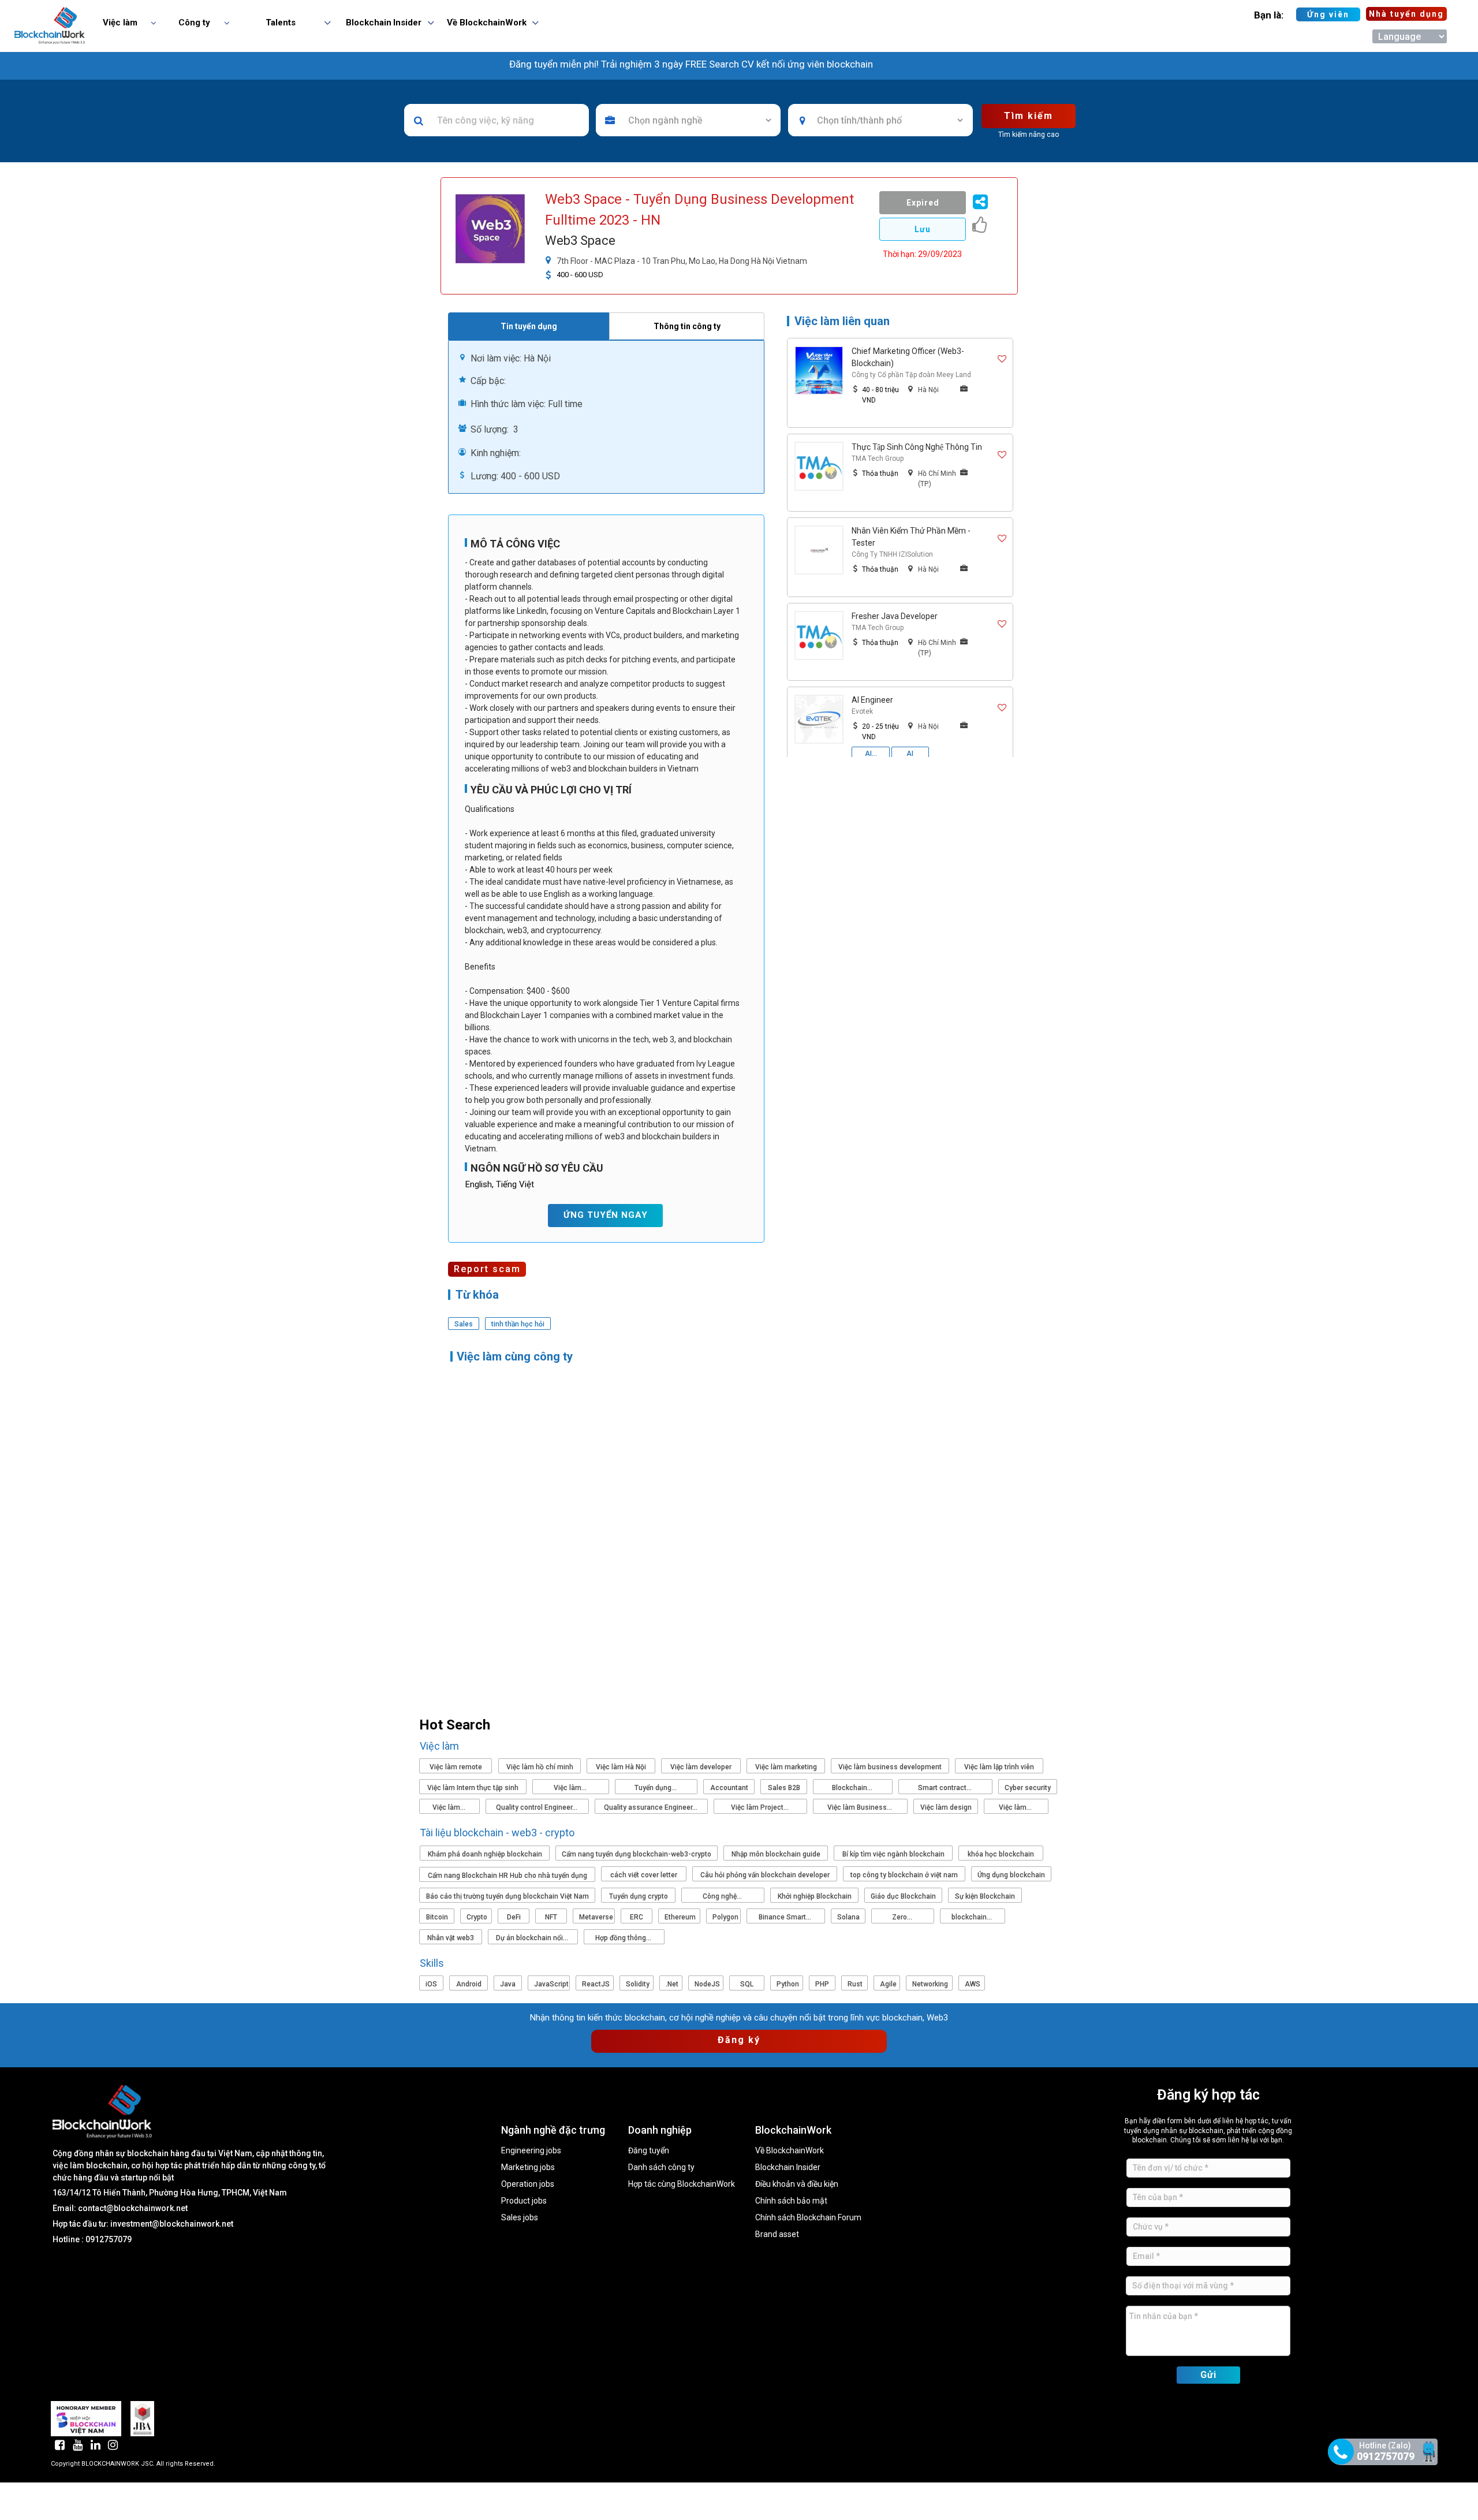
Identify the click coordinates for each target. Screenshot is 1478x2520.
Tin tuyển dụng (529, 326)
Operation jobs (528, 2184)
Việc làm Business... (861, 1807)
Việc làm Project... (761, 1807)
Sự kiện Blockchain (985, 1896)
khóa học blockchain (1001, 1854)
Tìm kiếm (1029, 116)
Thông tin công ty (687, 326)
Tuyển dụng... (656, 1788)
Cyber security (1028, 1788)
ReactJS (596, 1984)
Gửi (1208, 2375)
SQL (747, 1984)
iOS (431, 1984)
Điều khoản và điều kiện (797, 2184)
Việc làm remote (456, 1767)
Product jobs (524, 2201)
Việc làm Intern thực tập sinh (473, 1788)
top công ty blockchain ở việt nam (904, 1875)
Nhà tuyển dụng (1406, 14)
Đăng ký (739, 2040)
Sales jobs (520, 2218)
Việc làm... (571, 1788)
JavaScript (551, 1984)
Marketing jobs (528, 2167)
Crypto (477, 1917)
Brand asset (777, 2234)
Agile (888, 1984)
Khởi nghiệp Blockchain (815, 1896)
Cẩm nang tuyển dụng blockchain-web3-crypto (637, 1854)
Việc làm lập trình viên (999, 1767)
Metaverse (596, 1917)
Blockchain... (853, 1788)
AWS (973, 1984)
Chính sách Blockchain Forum (808, 2218)
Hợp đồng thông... (624, 1938)
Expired (923, 203)
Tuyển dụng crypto (639, 1896)
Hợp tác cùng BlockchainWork (682, 2184)
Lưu (923, 229)
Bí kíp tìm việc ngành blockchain (893, 1854)
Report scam (487, 1269)
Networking (930, 1984)
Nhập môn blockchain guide (776, 1854)
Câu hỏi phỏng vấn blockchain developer (765, 1875)
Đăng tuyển (649, 2151)
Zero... (903, 1917)
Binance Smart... (786, 1917)
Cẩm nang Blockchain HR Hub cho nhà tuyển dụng (507, 1876)
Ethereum (680, 1917)
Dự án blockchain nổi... (533, 1938)
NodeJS (707, 1984)
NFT (551, 1917)
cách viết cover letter (644, 1875)
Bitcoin (437, 1917)
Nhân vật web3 (451, 1938)
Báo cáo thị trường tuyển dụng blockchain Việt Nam (507, 1896)
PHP (822, 1984)
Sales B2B (784, 1788)
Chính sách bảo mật (791, 2201)
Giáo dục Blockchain (903, 1896)
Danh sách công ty (661, 2167)
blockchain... (973, 1917)
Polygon (725, 1917)
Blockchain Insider (788, 2167)
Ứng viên (1328, 14)
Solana (848, 1917)
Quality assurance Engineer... (652, 1807)
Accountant (729, 1788)
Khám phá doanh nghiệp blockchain (485, 1854)
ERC (637, 1917)
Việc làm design (946, 1807)
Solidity (638, 1984)
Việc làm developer (701, 1767)
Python (788, 1984)
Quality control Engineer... (538, 1807)
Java (508, 1984)
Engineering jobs (531, 2151)
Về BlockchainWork (790, 2151)
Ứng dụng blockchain (1011, 1875)
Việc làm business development (890, 1767)
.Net (672, 1984)
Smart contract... (946, 1788)
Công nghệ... (723, 1896)
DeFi (514, 1917)
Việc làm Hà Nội (621, 1767)
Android (469, 1984)
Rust (855, 1984)
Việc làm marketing (786, 1767)
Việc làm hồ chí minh (540, 1767)
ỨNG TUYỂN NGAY (606, 1215)
